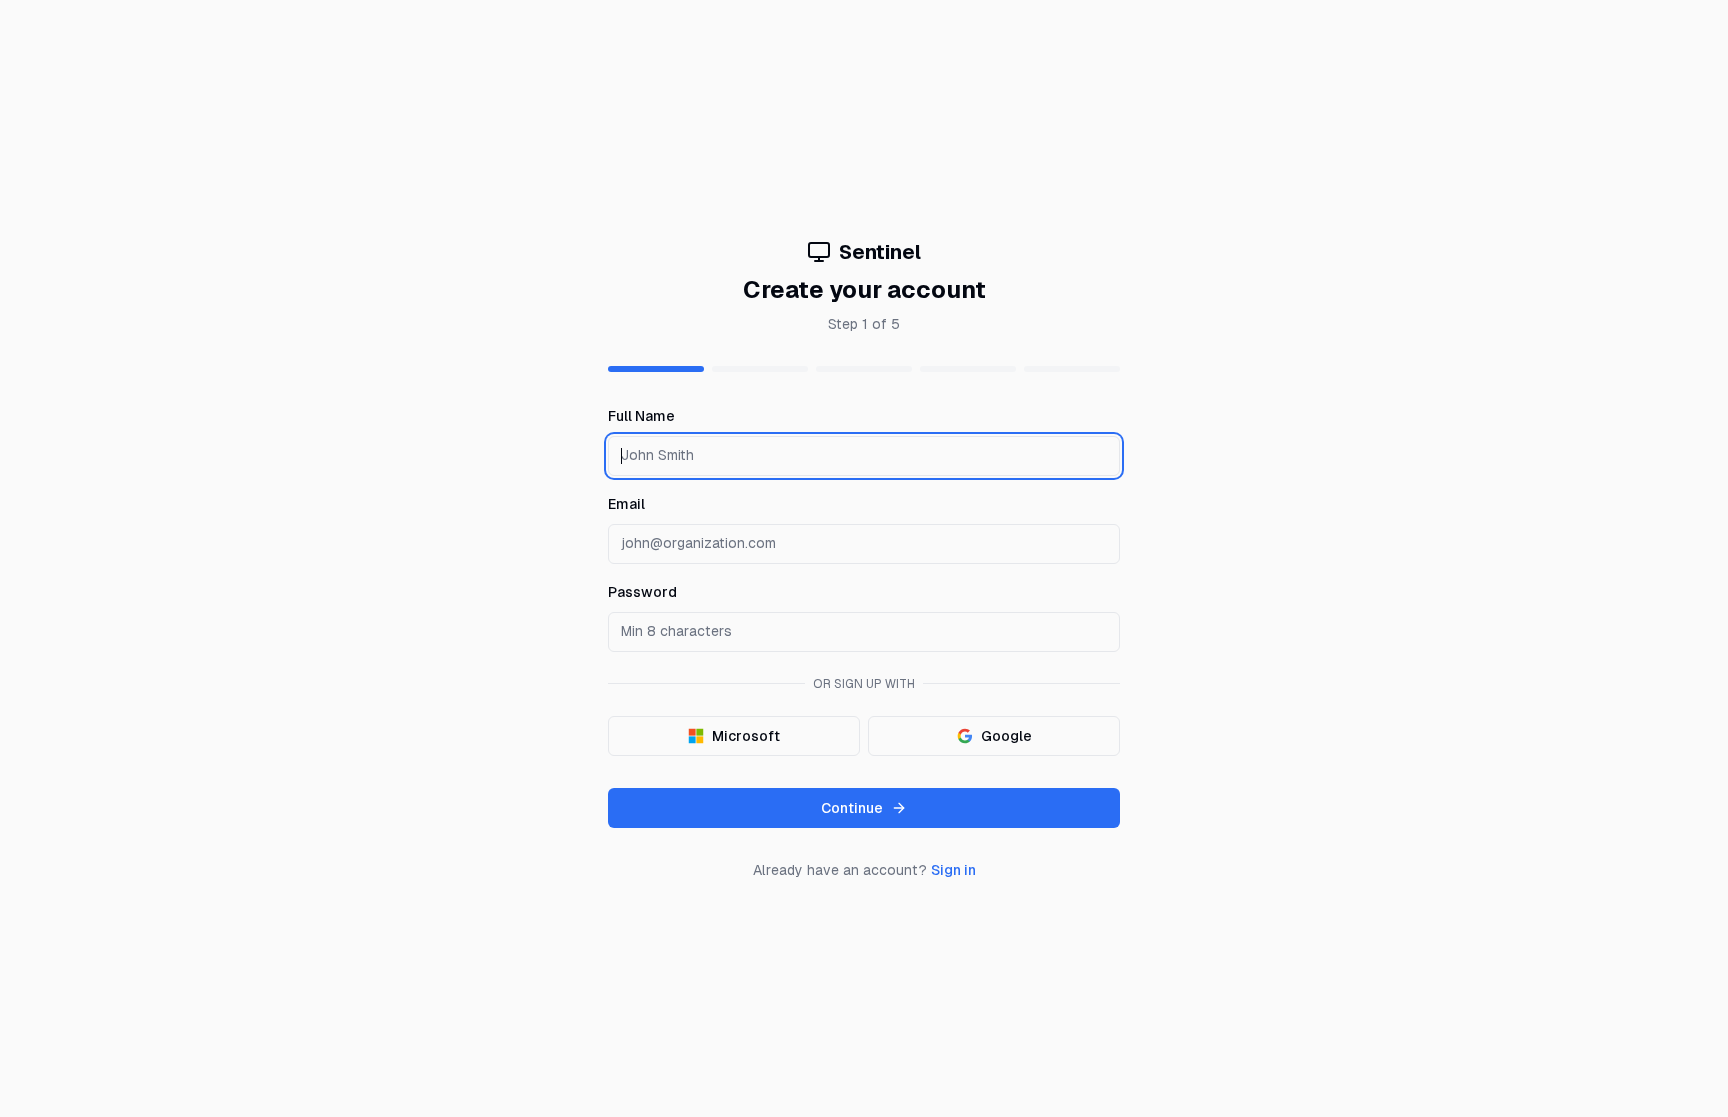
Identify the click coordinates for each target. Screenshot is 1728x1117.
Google (1006, 736)
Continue (852, 808)
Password (642, 592)
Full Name (641, 416)
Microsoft (746, 736)
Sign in (953, 870)
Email (626, 504)
